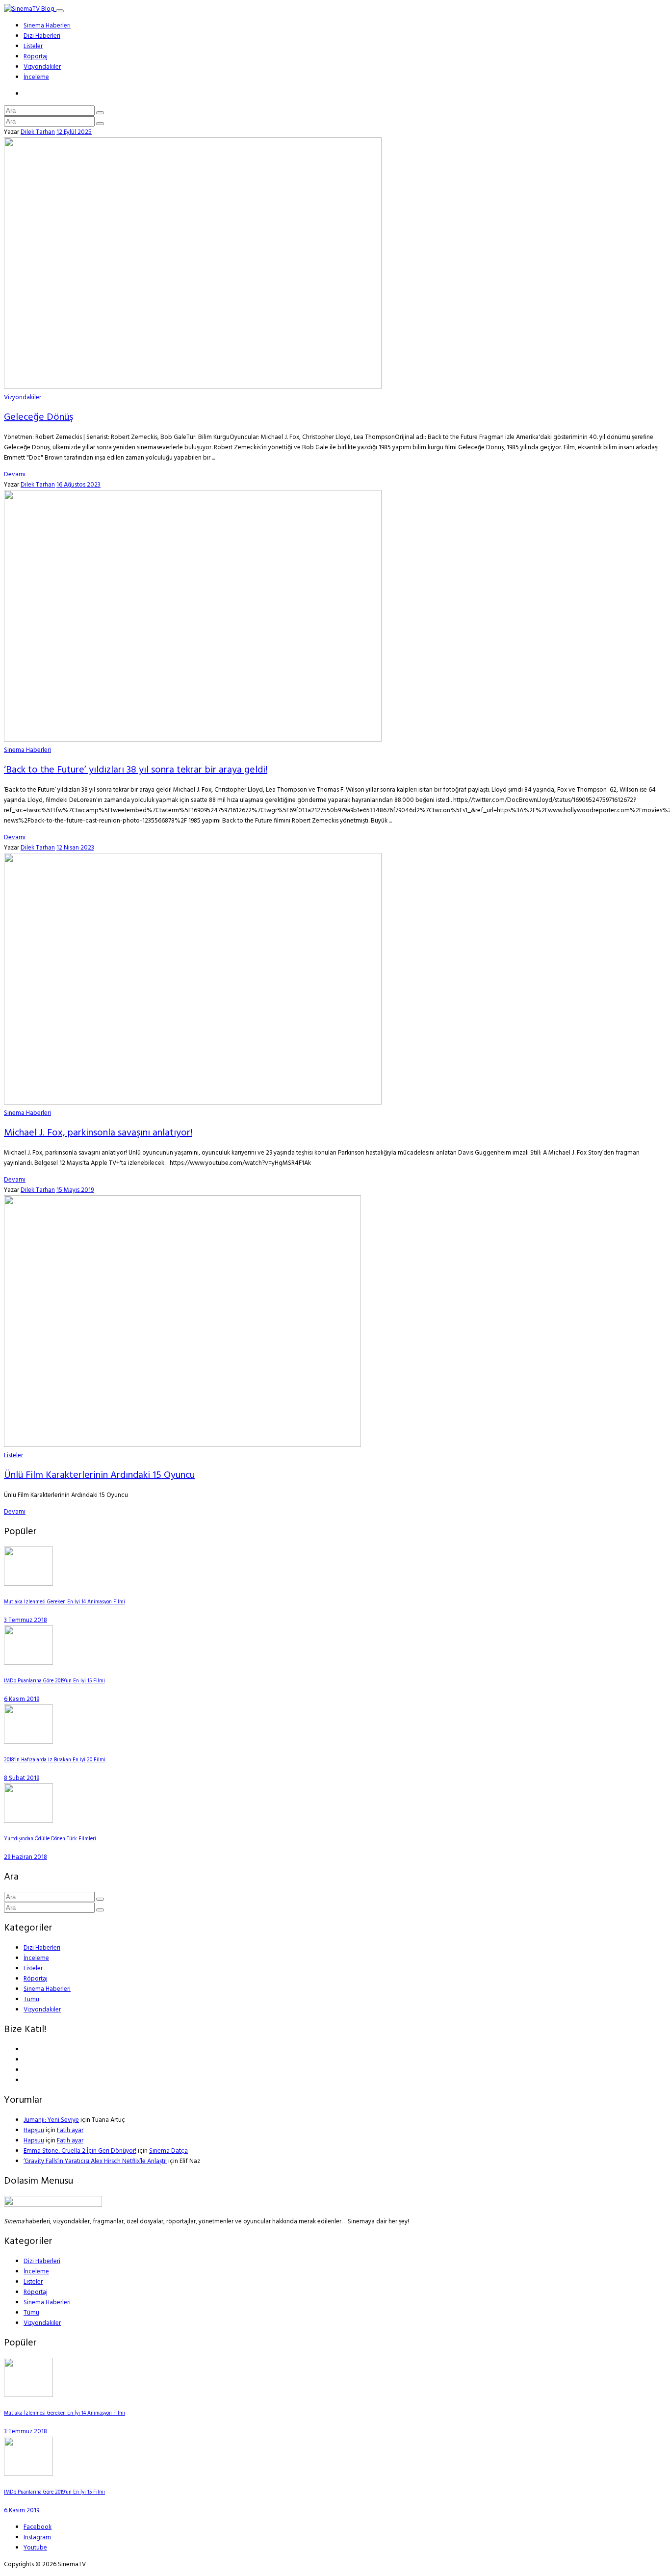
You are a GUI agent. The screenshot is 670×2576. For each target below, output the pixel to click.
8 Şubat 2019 (22, 1778)
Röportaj (36, 57)
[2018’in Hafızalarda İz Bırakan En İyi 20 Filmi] (28, 1742)
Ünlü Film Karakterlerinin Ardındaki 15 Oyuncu (99, 1475)
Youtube (35, 2548)
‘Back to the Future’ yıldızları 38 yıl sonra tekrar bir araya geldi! (136, 770)
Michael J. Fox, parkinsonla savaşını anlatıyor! (98, 1133)
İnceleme (36, 77)
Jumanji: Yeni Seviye (51, 2120)
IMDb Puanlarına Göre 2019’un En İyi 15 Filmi (54, 1681)
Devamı (15, 475)
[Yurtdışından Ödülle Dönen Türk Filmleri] (28, 1821)
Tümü (31, 1999)
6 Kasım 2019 (22, 1699)
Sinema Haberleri (47, 26)
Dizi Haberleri (42, 36)
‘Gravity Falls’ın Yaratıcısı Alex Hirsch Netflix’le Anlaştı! (95, 2161)
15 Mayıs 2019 (75, 1190)
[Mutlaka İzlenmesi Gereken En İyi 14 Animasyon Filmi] (28, 1584)
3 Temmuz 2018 (26, 1620)
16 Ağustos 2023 (78, 485)
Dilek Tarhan (38, 132)
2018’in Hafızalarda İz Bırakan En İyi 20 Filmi (55, 1760)
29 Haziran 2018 (26, 1857)
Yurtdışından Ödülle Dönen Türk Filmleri (50, 1839)
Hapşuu (34, 2130)
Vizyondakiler (42, 67)
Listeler (33, 46)
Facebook (38, 2527)
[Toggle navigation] (60, 11)
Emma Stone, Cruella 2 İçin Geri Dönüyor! (80, 2151)
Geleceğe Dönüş (39, 417)
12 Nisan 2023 (75, 848)
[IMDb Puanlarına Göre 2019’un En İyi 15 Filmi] (28, 1663)
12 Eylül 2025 (74, 132)
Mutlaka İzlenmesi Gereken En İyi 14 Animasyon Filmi (64, 1602)
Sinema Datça (168, 2151)
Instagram (37, 2537)
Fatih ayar (70, 2130)
